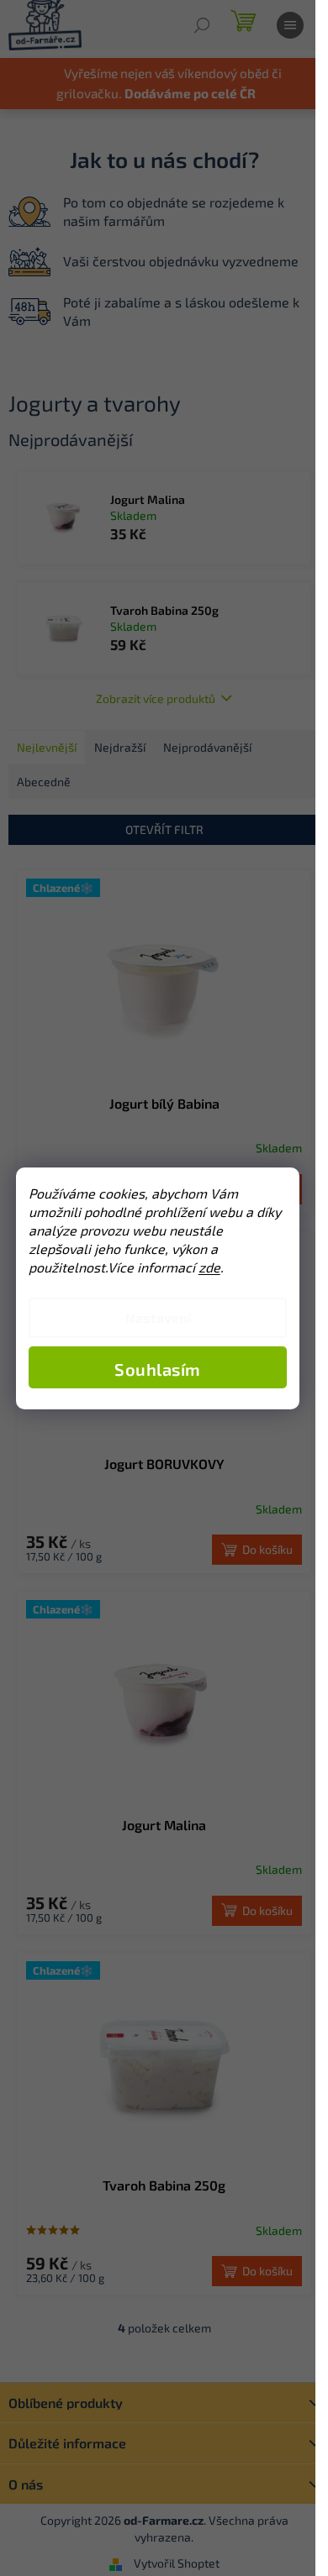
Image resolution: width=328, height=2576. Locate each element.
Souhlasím (158, 1369)
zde (209, 1267)
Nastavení (158, 1317)
